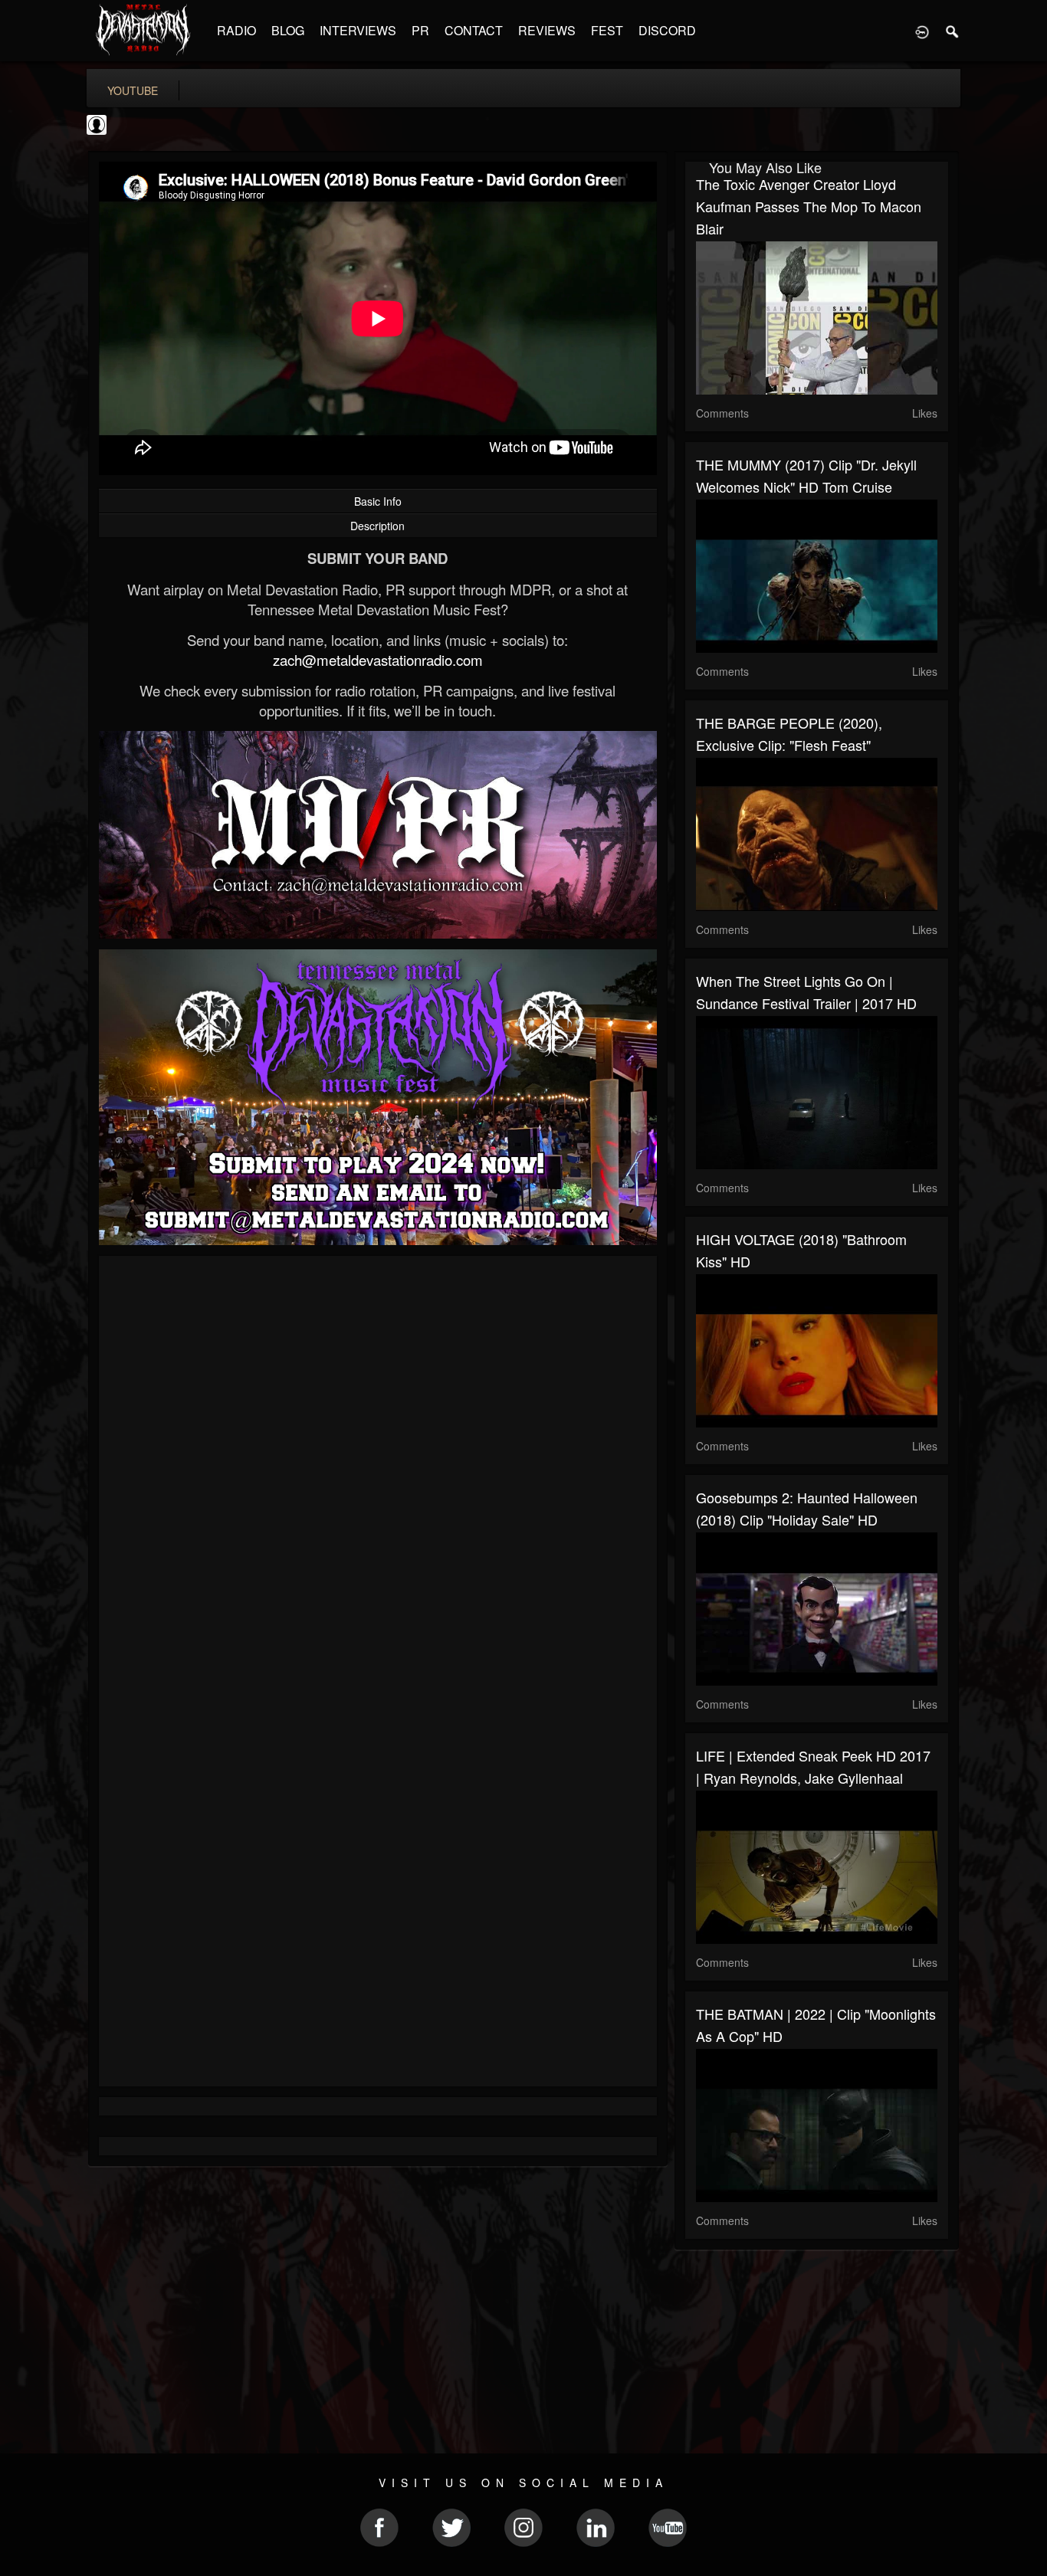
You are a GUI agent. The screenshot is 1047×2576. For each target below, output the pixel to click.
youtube (133, 90)
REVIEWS (547, 30)
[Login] (922, 31)
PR (420, 30)
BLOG (288, 30)
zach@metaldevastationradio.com (378, 660)
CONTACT (474, 30)
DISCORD (667, 30)
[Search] (953, 31)
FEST (607, 30)
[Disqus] (378, 1472)
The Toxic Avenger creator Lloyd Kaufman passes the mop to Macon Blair (809, 206)
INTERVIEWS (358, 30)
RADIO (236, 30)
